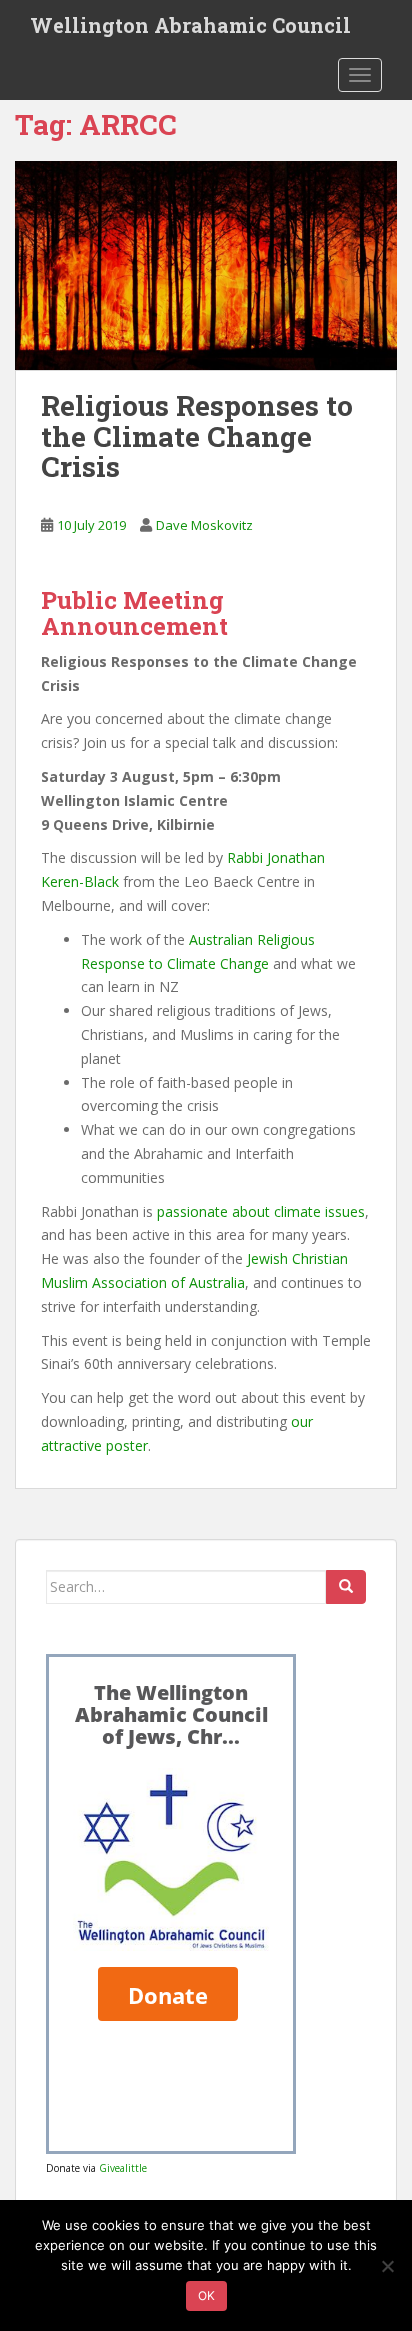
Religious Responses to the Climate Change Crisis (197, 436)
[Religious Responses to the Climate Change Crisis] (206, 265)
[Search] (346, 1587)
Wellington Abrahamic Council (190, 25)
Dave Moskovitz (204, 525)
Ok (206, 2295)
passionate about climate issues (261, 1211)
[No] (387, 2266)
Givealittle (123, 2168)
